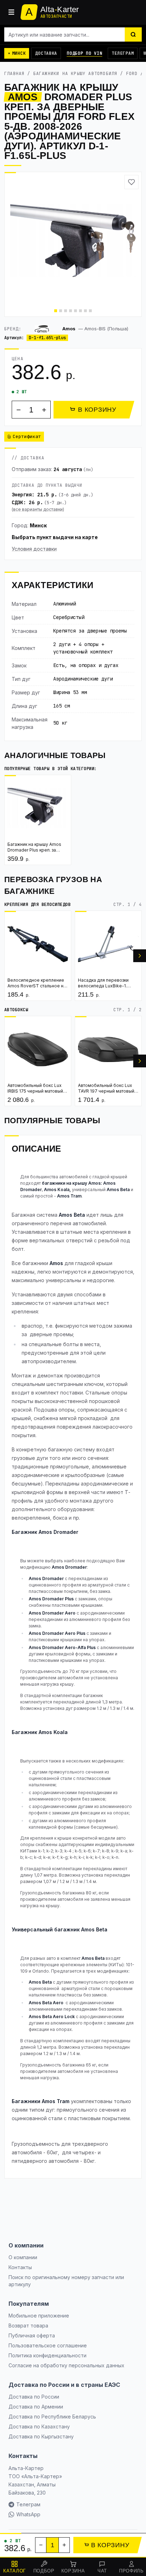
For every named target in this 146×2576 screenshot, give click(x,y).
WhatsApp (28, 2514)
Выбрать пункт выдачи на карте (55, 537)
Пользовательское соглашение (48, 2345)
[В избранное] (131, 182)
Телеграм (123, 53)
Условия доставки (34, 549)
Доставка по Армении (36, 2407)
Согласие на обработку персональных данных (66, 2365)
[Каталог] (11, 12)
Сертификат (27, 436)
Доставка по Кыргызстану (41, 2436)
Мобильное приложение (39, 2316)
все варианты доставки (38, 509)
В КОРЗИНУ (97, 410)
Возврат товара (28, 2326)
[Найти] (133, 34)
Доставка (46, 53)
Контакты (20, 2267)
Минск (38, 525)
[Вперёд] (140, 956)
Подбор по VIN (84, 53)
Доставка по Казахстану (39, 2426)
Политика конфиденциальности (47, 2355)
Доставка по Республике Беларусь (52, 2417)
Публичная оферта (32, 2335)
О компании (23, 2257)
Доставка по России (34, 2397)
